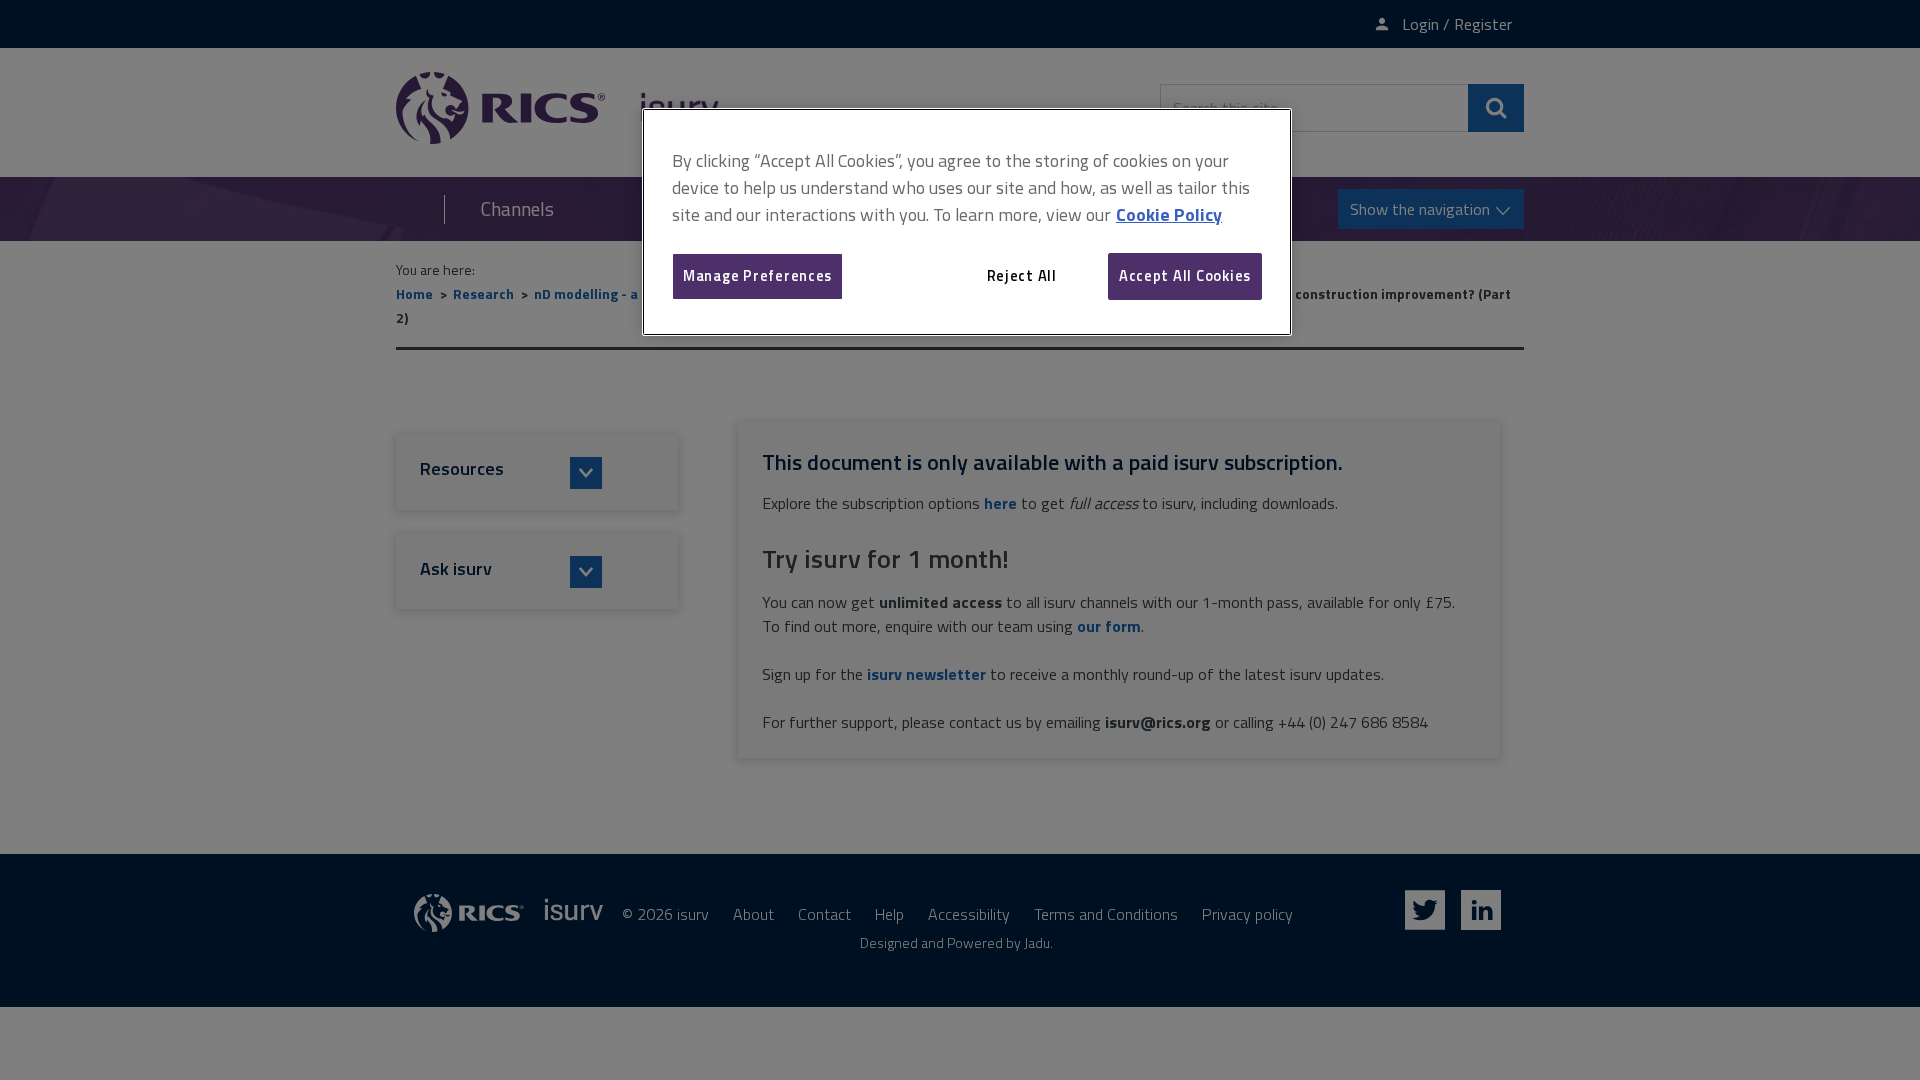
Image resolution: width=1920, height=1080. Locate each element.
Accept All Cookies (1185, 275)
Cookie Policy (1169, 214)
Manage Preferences (757, 275)
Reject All (1022, 275)
